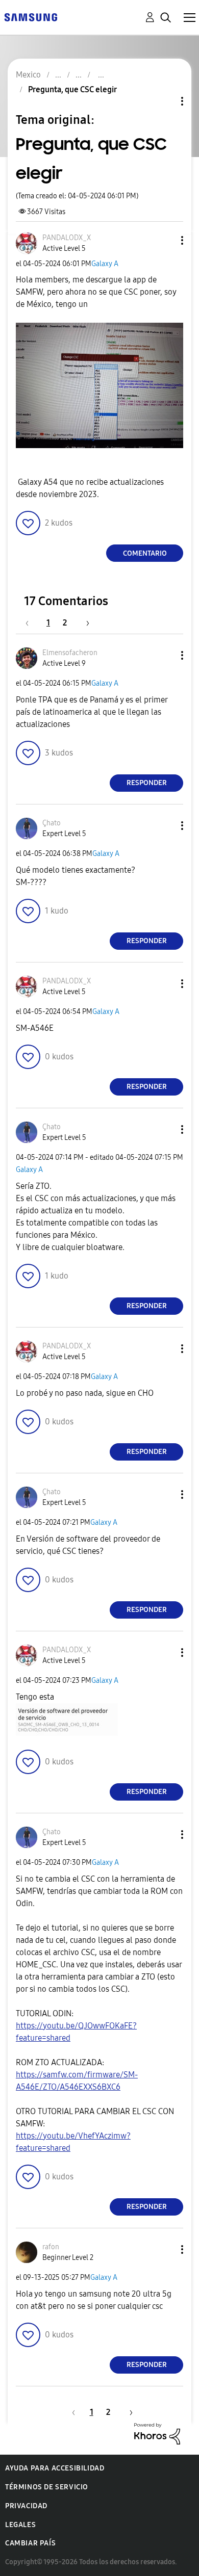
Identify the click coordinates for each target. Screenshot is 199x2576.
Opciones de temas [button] (165, 101)
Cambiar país (30, 2543)
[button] (165, 240)
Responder (147, 783)
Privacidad (26, 2506)
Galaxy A (105, 264)
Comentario (145, 553)
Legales (20, 2525)
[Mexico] (31, 17)
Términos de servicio (47, 2487)
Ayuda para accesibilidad (55, 2468)
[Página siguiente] (84, 623)
